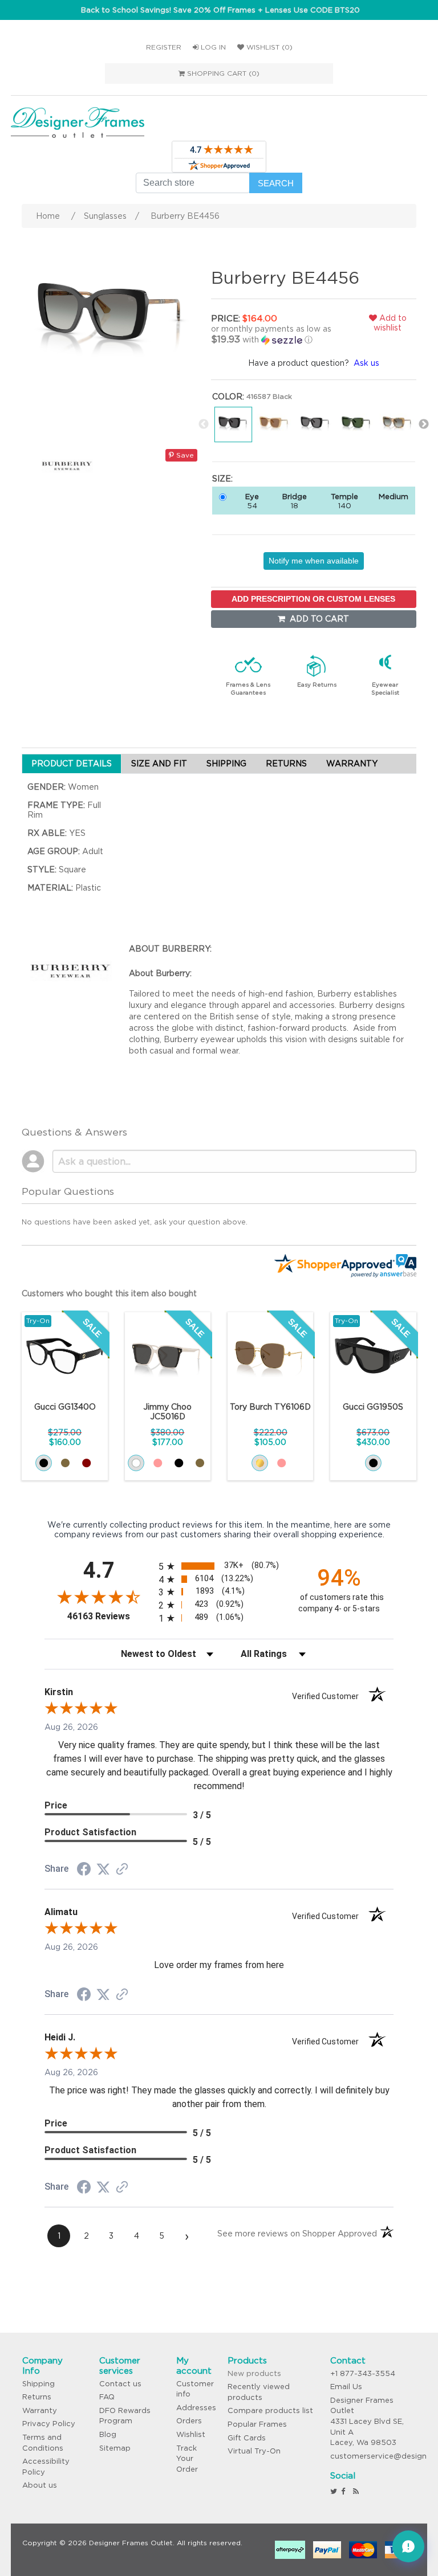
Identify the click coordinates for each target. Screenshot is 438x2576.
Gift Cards (247, 2438)
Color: (228, 397)
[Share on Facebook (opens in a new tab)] (84, 1871)
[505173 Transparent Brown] (200, 1463)
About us (40, 2485)
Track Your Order (187, 2459)
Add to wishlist (390, 323)
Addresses (196, 2408)
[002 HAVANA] (65, 1463)
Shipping (38, 2384)
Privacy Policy (49, 2424)
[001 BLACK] (44, 1463)
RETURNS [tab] (286, 764)
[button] (277, 334)
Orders (189, 2421)
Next (424, 424)
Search (276, 183)
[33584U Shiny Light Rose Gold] (281, 1463)
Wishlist (191, 2434)
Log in (212, 47)
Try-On (38, 1320)
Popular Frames (257, 2424)
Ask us (366, 363)
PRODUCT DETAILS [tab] (72, 764)
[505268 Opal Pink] (158, 1463)
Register (164, 47)
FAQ (107, 2397)
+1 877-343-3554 (363, 2373)
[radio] (219, 1566)
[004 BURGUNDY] (86, 1463)
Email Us (346, 2387)
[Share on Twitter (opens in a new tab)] (103, 1869)
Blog (108, 2434)
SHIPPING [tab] (226, 764)
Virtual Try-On (254, 2451)
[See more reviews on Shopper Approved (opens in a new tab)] (122, 1870)
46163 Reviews (110, 1616)
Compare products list (270, 2410)
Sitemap (115, 2448)
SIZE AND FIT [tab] (159, 764)
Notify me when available (314, 561)
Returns (37, 2397)
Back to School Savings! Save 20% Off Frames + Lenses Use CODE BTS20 (220, 10)
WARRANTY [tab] (352, 764)
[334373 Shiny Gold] (260, 1463)
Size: (222, 479)
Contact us (120, 2384)
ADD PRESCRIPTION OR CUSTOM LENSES (313, 599)
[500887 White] (136, 1463)
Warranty (40, 2410)
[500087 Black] (179, 1463)
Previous (204, 424)
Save (184, 455)
